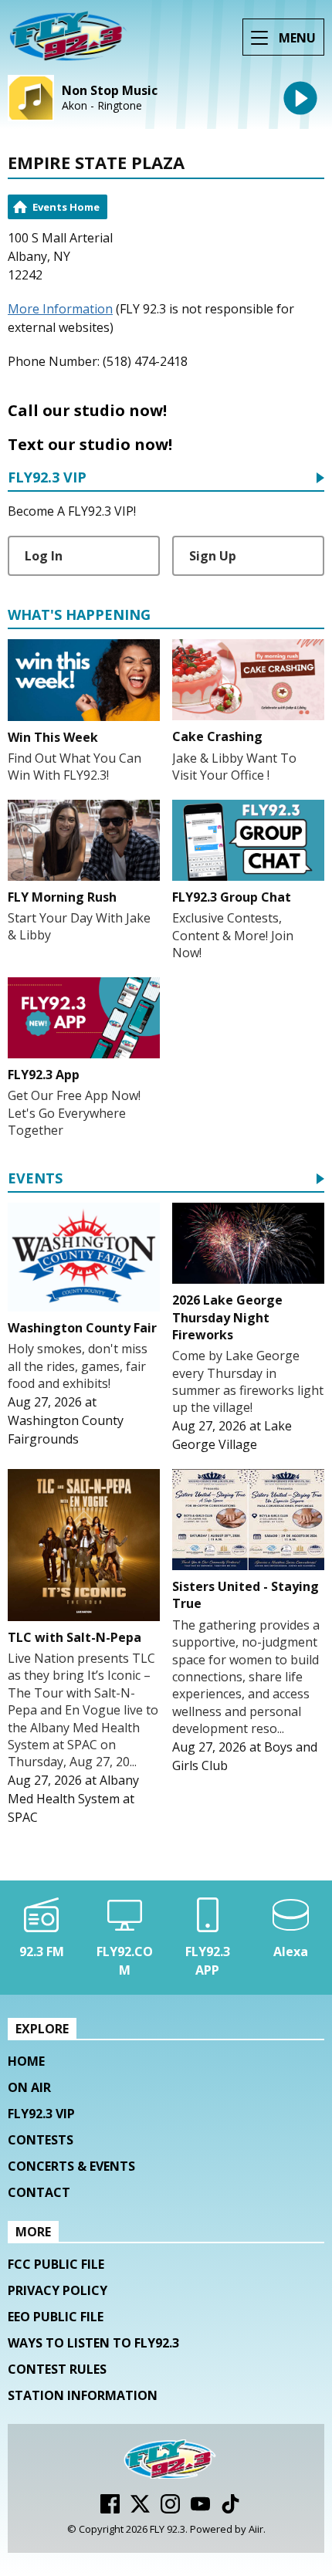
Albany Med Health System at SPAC (73, 1799)
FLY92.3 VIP (47, 478)
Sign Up (213, 556)
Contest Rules (57, 2369)
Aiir (256, 2529)
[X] (140, 2509)
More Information (60, 309)
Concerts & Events (71, 2166)
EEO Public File (56, 2317)
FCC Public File (56, 2264)
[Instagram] (170, 2509)
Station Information (83, 2395)
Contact (39, 2192)
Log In (44, 556)
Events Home (66, 207)
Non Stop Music (110, 91)
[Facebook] (110, 2509)
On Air (29, 2087)
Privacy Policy (58, 2290)
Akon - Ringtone (102, 106)
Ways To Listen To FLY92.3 (93, 2343)
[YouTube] (200, 2509)
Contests (41, 2140)
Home (26, 2061)
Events (35, 1179)
